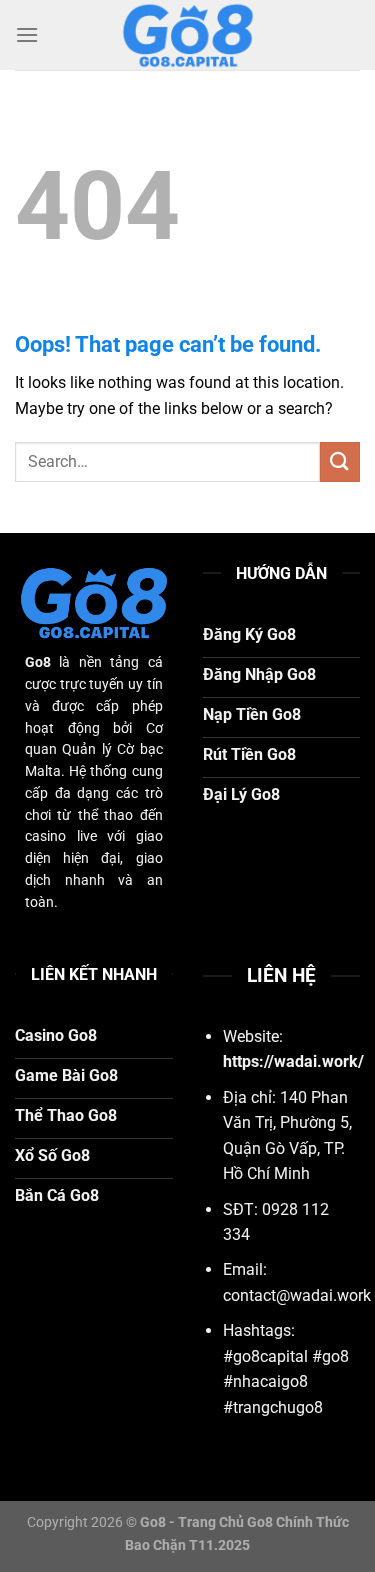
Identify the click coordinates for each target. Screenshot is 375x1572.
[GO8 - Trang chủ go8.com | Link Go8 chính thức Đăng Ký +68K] (188, 35)
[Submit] (340, 461)
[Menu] (27, 34)
